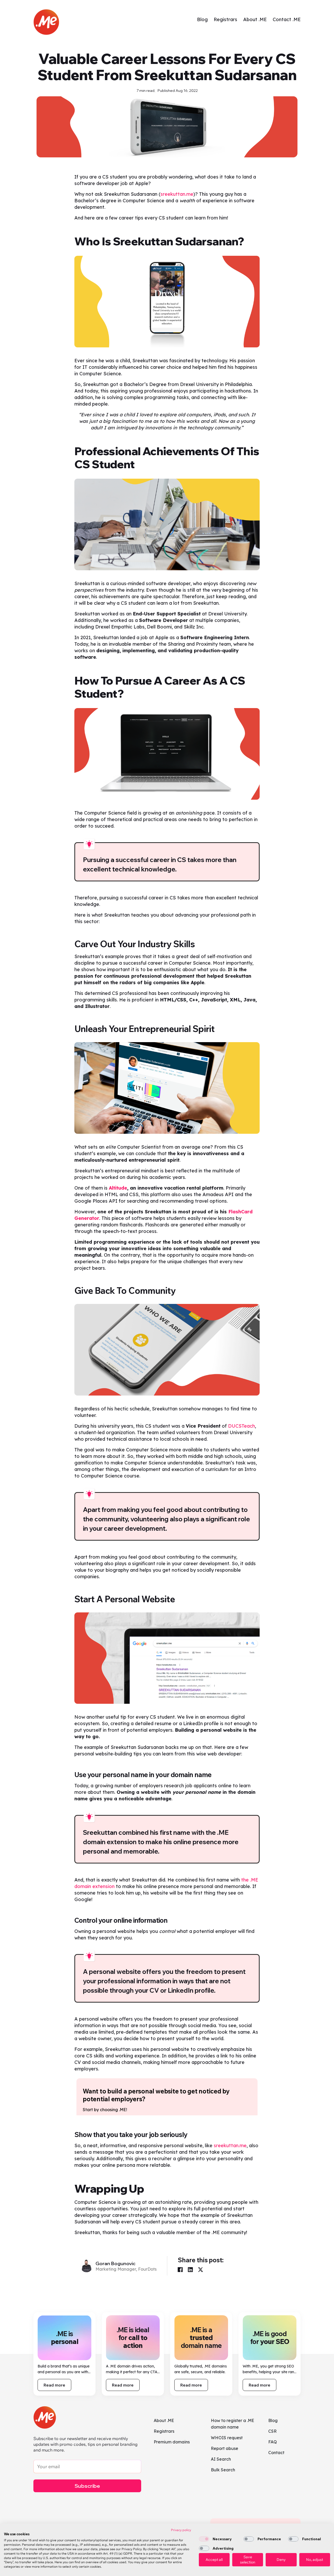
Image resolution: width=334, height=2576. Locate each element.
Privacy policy (181, 2530)
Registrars (225, 19)
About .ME (255, 19)
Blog (202, 19)
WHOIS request (227, 2438)
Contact (276, 2453)
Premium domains (172, 2442)
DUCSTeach (241, 1426)
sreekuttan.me (177, 194)
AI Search (221, 2459)
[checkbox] (204, 2539)
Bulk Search (223, 2470)
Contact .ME (287, 19)
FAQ (273, 2442)
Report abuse (225, 2448)
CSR (272, 2431)
